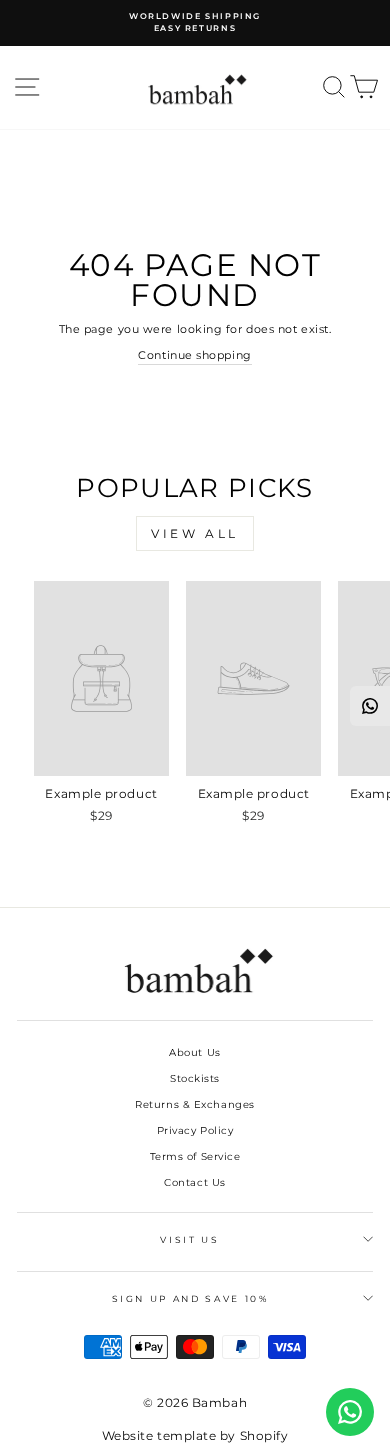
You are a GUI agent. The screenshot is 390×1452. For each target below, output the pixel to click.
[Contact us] (350, 1412)
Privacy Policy (195, 1130)
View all (195, 533)
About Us (194, 1052)
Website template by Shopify (195, 1435)
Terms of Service (195, 1156)
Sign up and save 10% (190, 1298)
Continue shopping (194, 355)
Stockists (195, 1078)
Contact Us (195, 1182)
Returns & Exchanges (195, 1104)
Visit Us (189, 1239)
